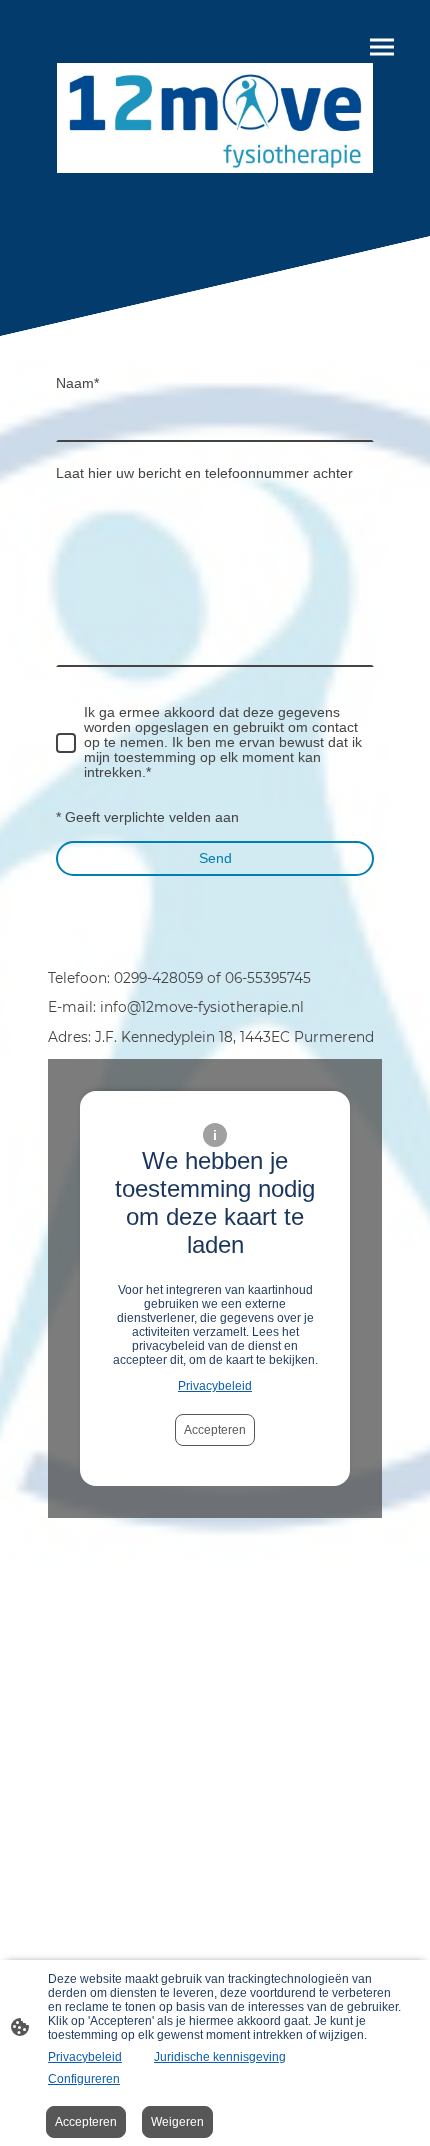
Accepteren (215, 1430)
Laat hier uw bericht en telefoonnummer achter (204, 473)
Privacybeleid (215, 1386)
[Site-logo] (215, 118)
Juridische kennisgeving (220, 2057)
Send (215, 858)
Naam (77, 383)
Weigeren (177, 2122)
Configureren (84, 2079)
